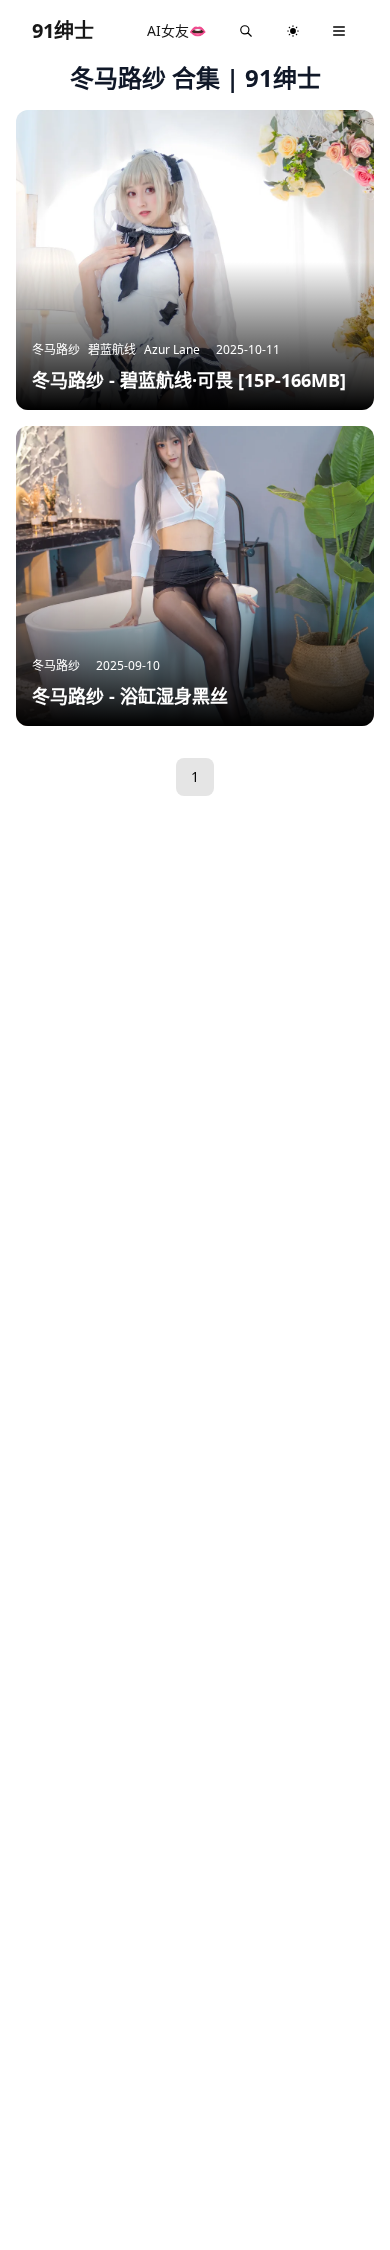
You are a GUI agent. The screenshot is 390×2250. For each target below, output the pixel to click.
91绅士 (63, 30)
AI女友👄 (176, 30)
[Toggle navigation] (339, 31)
